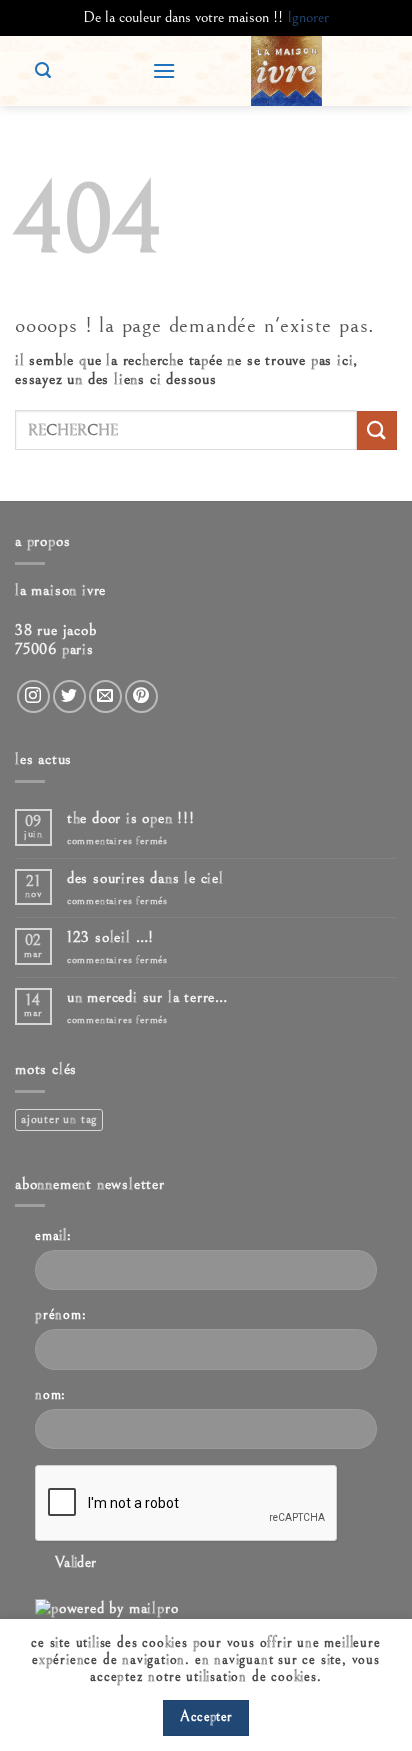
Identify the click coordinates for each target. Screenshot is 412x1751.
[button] (164, 70)
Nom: (50, 1394)
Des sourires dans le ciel (145, 878)
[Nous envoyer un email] (105, 696)
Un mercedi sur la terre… (147, 997)
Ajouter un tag (59, 1119)
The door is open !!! (131, 818)
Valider (76, 1562)
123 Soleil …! (110, 937)
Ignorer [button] (308, 17)
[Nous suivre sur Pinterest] (141, 696)
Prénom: (61, 1314)
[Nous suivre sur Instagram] (33, 696)
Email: (53, 1235)
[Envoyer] (377, 430)
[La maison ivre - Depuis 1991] (286, 71)
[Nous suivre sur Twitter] (69, 696)
